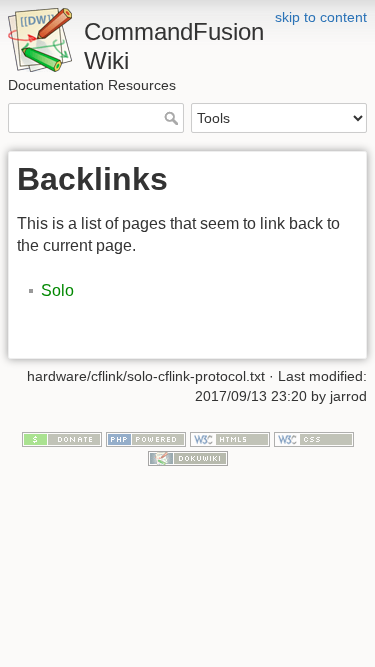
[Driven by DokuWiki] (188, 458)
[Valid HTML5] (230, 438)
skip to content (321, 17)
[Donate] (62, 438)
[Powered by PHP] (146, 438)
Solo (57, 290)
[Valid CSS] (314, 438)
